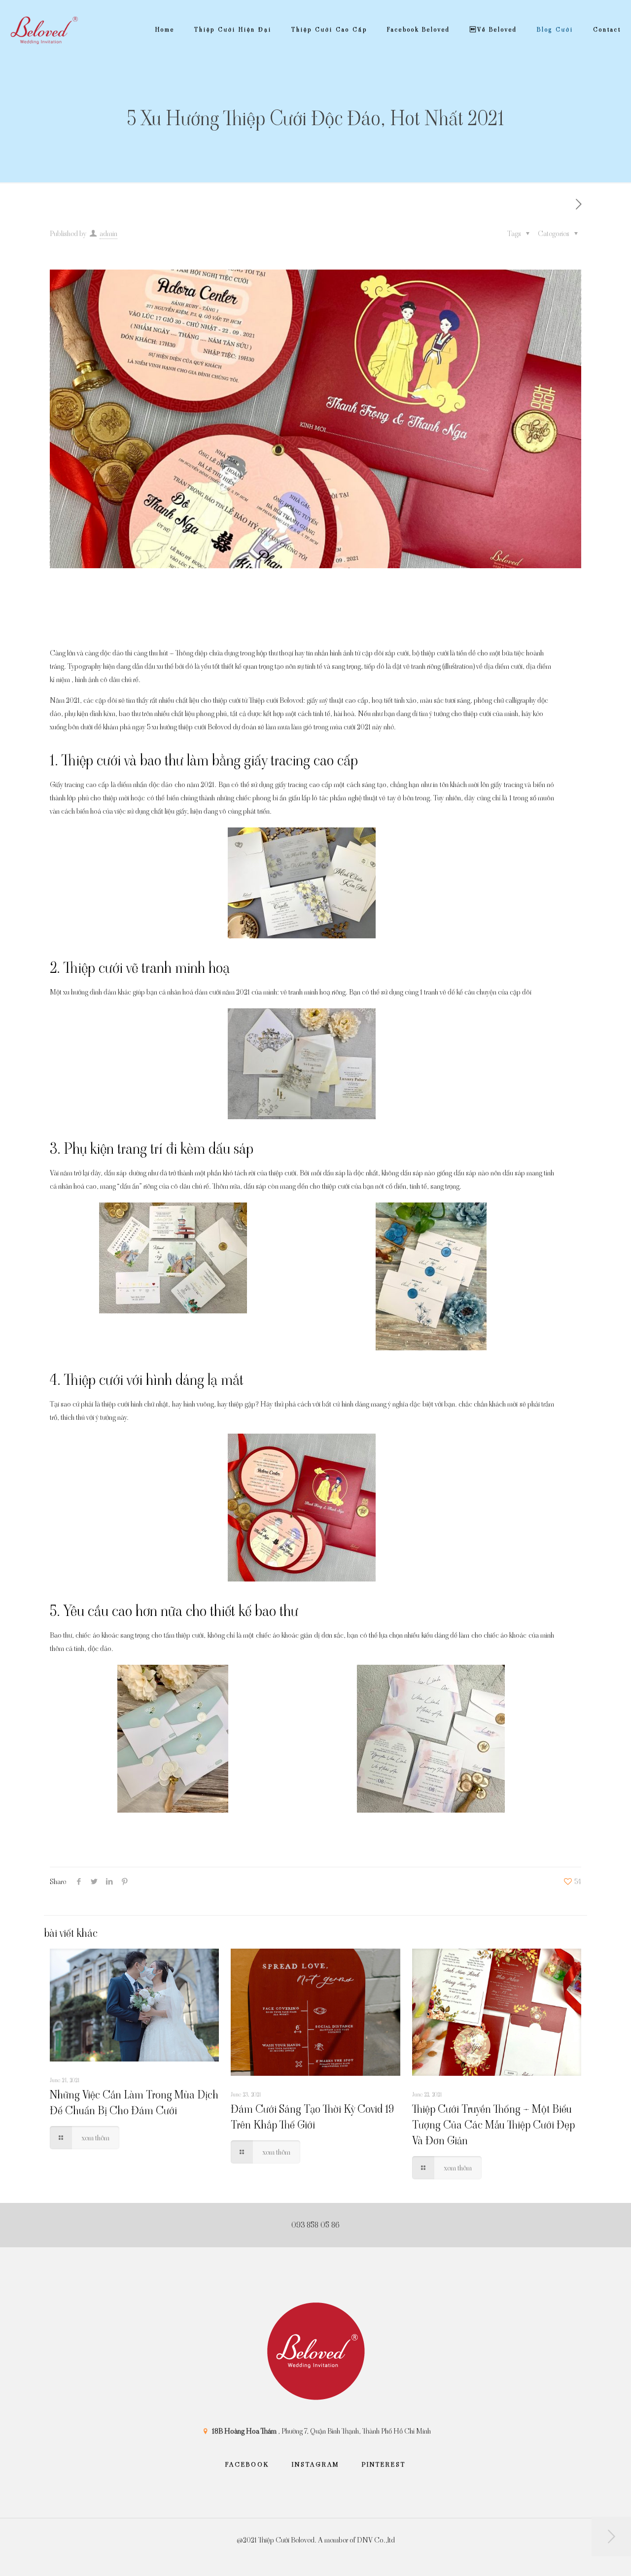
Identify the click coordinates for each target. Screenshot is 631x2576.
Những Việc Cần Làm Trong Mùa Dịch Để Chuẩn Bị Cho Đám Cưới (134, 2103)
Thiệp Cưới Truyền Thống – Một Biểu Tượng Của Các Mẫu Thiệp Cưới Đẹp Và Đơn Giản (493, 2125)
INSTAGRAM (315, 2464)
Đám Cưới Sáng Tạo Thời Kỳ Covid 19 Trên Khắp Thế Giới (312, 2117)
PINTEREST (384, 2464)
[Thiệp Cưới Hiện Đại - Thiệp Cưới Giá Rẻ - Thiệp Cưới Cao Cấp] (44, 30)
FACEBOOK (247, 2464)
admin (108, 233)
